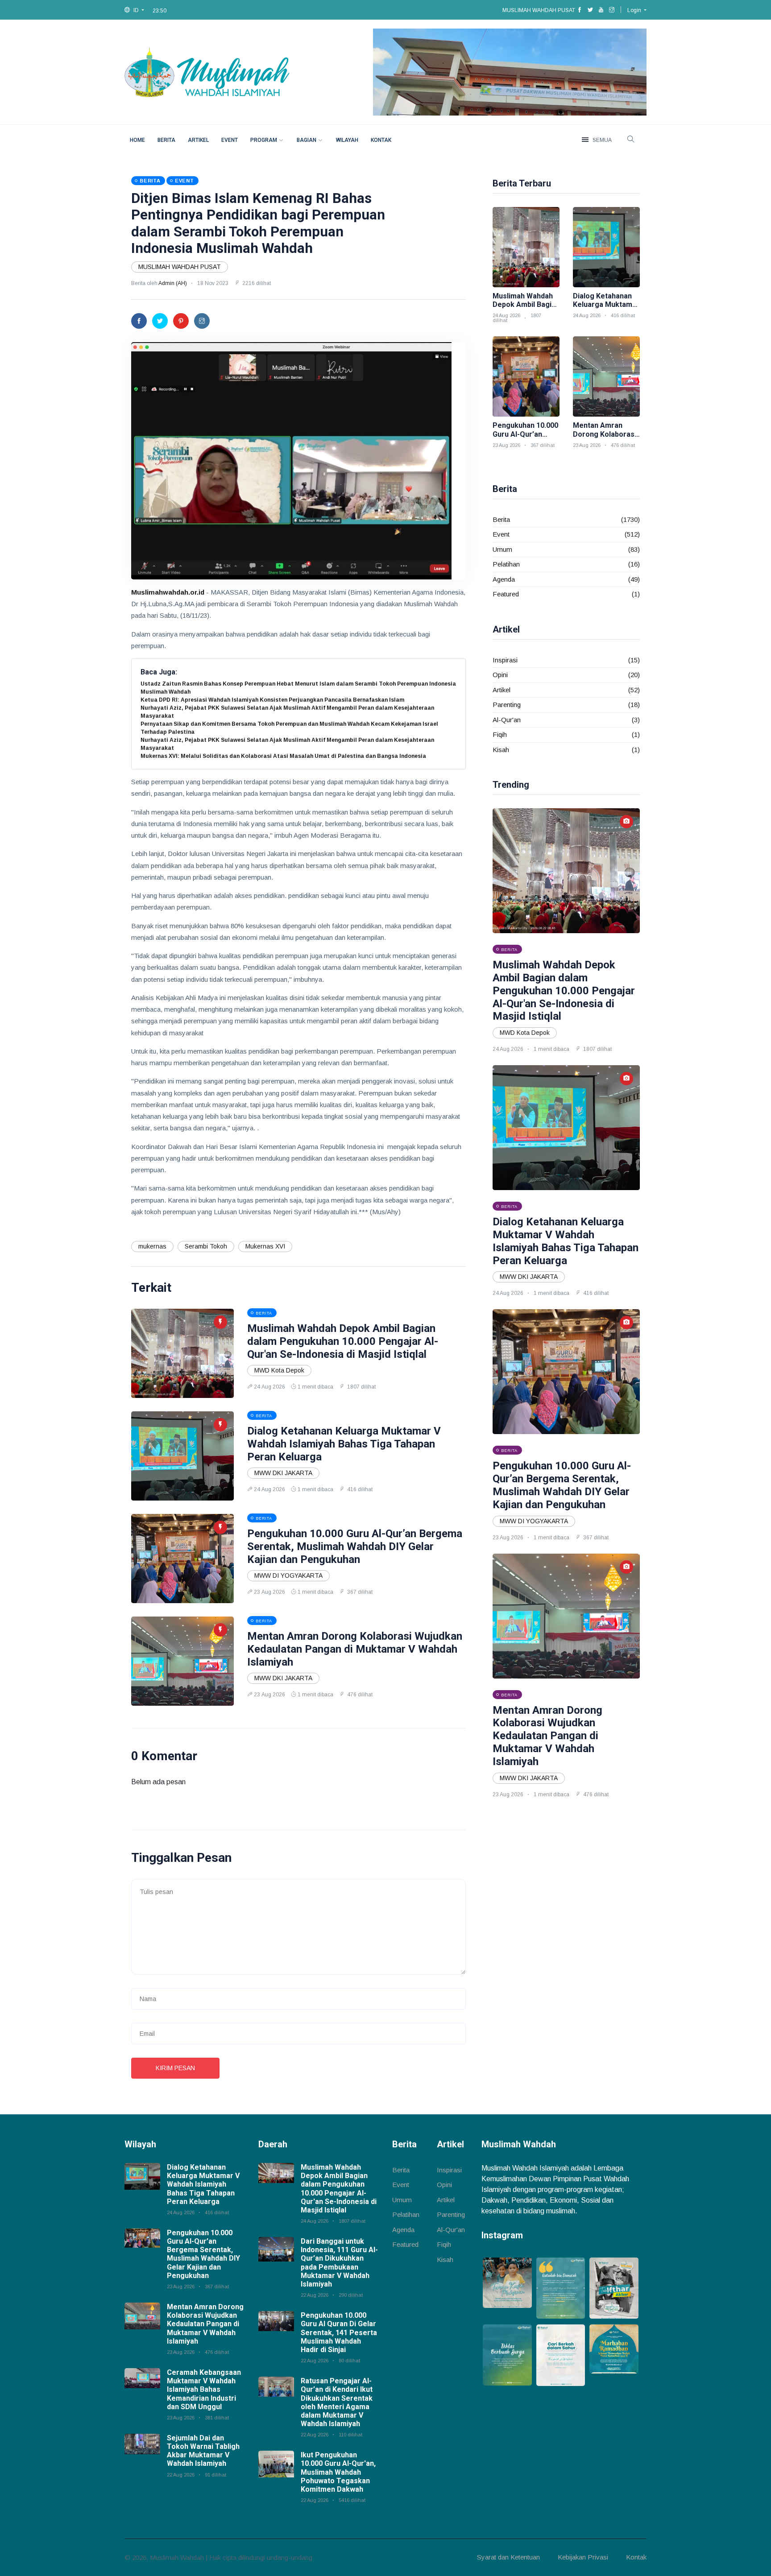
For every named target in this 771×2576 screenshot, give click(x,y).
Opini (500, 675)
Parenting (507, 705)
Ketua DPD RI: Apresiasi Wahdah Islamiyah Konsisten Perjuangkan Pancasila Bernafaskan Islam (272, 700)
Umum (502, 549)
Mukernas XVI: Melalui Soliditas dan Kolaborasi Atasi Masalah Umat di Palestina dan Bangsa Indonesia (283, 756)
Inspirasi (505, 660)
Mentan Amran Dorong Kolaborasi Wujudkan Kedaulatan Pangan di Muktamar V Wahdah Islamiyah (355, 1649)
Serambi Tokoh (206, 1246)
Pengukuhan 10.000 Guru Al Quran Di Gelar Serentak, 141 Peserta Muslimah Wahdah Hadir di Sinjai (339, 2332)
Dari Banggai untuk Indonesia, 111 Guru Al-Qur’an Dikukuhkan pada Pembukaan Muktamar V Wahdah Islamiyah (339, 2263)
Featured (506, 594)
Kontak (381, 140)
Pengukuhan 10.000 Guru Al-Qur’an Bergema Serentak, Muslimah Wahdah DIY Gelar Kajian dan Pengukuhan (355, 1546)
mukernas (152, 1246)
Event (230, 140)
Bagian (307, 140)
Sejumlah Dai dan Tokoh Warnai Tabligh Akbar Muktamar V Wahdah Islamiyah (203, 2451)
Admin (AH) (173, 283)
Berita (166, 140)
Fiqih (500, 734)
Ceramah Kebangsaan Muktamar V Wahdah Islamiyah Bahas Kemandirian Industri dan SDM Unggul (204, 2390)
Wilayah (347, 140)
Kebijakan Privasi (583, 2557)
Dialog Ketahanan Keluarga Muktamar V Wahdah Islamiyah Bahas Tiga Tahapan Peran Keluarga (344, 1444)
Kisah (501, 750)
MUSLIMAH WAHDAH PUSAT (180, 267)
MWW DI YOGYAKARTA (288, 1575)
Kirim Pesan (175, 2068)
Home (137, 140)
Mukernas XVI (265, 1246)
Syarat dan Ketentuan (508, 2557)
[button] (134, 10)
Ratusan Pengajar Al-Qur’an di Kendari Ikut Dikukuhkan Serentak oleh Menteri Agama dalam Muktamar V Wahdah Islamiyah (337, 2402)
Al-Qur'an (507, 720)
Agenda (504, 579)
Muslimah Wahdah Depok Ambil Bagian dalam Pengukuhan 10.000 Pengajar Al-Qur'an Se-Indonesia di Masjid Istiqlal (343, 1341)
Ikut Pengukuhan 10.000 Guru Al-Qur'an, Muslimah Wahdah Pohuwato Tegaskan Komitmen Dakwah (338, 2472)
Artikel (198, 140)
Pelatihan (506, 564)
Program (264, 140)
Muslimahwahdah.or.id (168, 592)
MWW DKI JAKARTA (283, 1473)
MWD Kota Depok (279, 1370)
